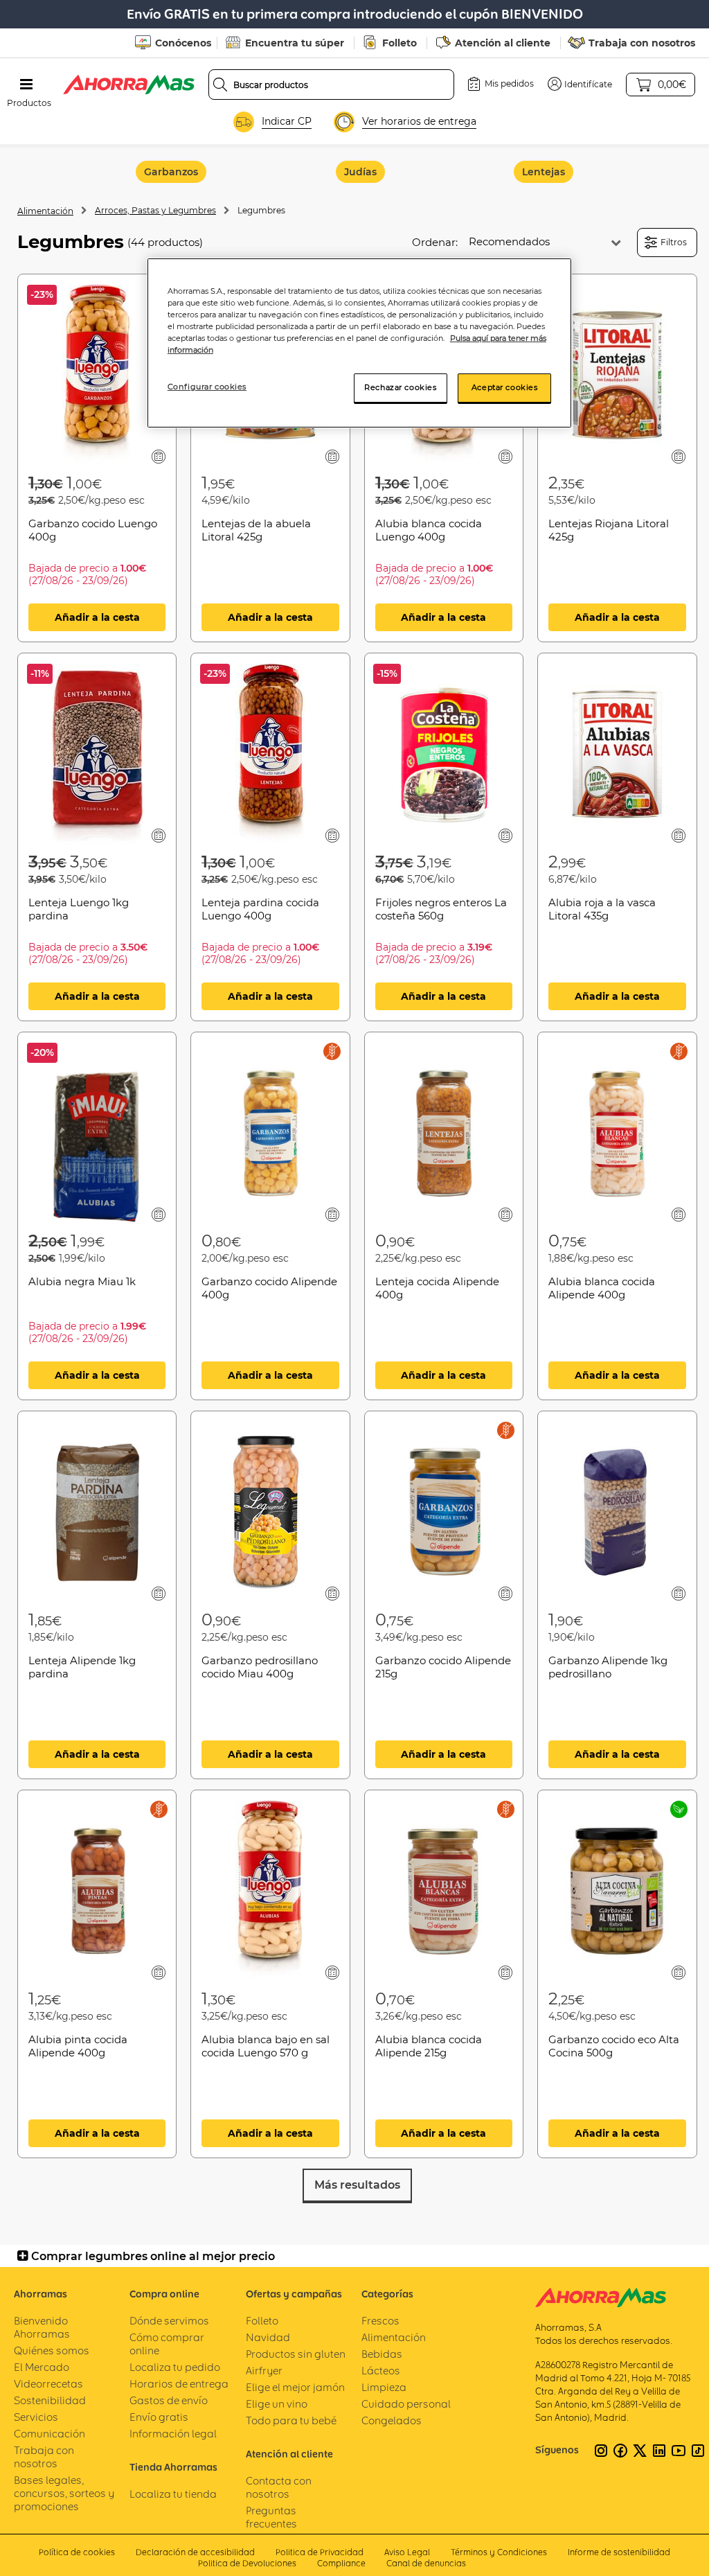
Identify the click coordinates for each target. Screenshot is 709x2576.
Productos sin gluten (296, 2354)
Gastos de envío (169, 2400)
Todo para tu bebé (291, 2420)
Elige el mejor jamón (295, 2387)
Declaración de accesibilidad (195, 2552)
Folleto (400, 43)
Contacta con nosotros (279, 2487)
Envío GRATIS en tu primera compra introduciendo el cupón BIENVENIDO (355, 14)
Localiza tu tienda (173, 2494)
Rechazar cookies (400, 387)
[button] (580, 84)
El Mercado (42, 2367)
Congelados (392, 2420)
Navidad (268, 2337)
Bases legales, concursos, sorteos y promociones (64, 2493)
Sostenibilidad (50, 2400)
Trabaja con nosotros (642, 43)
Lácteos (381, 2371)
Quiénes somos (52, 2350)
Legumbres (261, 210)
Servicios (36, 2417)
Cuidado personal (406, 2404)
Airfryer (264, 2371)
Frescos (380, 2321)
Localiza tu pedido (175, 2367)
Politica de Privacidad (320, 2552)
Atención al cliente (503, 43)
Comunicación (50, 2434)
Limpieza (384, 2387)
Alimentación (45, 211)
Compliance (341, 2563)
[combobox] (332, 85)
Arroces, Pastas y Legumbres (155, 210)
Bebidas (382, 2354)
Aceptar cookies (505, 387)
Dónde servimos (169, 2321)
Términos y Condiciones (499, 2552)
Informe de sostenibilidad (619, 2552)
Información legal (173, 2434)
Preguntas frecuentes (271, 2517)
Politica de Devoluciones (247, 2563)
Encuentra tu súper (295, 43)
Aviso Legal (407, 2552)
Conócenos (183, 43)
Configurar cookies (207, 387)
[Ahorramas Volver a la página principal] (129, 85)
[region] (359, 343)
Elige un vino (277, 2404)
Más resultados (357, 2185)
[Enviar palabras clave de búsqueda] (220, 85)
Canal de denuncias (426, 2563)
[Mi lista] (159, 456)
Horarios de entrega (179, 2384)
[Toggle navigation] (26, 85)
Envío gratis (159, 2417)
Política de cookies (77, 2552)
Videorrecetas (48, 2384)
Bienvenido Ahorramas (42, 2327)
